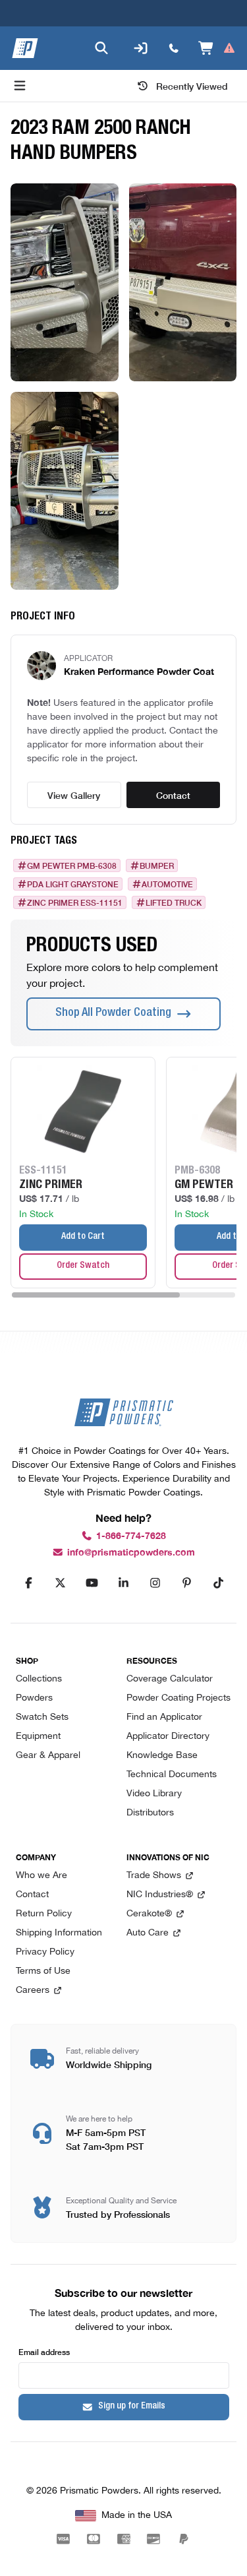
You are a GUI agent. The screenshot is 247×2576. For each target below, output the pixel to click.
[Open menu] (20, 86)
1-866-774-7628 (131, 1536)
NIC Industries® (160, 1895)
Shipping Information (59, 1933)
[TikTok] (219, 1583)
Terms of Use (43, 1971)
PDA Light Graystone (73, 884)
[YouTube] (92, 1583)
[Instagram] (155, 1583)
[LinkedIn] (124, 1583)
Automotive (167, 884)
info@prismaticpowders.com (131, 1553)
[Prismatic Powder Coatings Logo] (25, 48)
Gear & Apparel (48, 1756)
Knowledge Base (162, 1756)
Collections (39, 1679)
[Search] (101, 48)
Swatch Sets (42, 1717)
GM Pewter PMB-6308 (72, 865)
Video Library (154, 1794)
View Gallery (74, 795)
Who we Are (41, 1876)
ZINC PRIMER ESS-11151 (75, 902)
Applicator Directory (168, 1737)
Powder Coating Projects (178, 1698)
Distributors (150, 1813)
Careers (33, 1991)
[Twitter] (61, 1583)
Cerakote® (149, 1914)
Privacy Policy (45, 1952)
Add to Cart (83, 1237)
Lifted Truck (174, 902)
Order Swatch (83, 1266)
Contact (173, 795)
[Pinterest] (187, 1583)
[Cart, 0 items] (217, 48)
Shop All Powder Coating (113, 1013)
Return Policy (44, 1914)
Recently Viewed (192, 86)
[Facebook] (29, 1583)
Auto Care (148, 1933)
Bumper (157, 865)
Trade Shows (154, 1876)
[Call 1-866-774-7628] (174, 48)
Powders (34, 1698)
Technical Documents (172, 1775)
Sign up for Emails (132, 2406)
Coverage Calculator (170, 1679)
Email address (44, 2351)
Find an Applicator (164, 1717)
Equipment (38, 1737)
